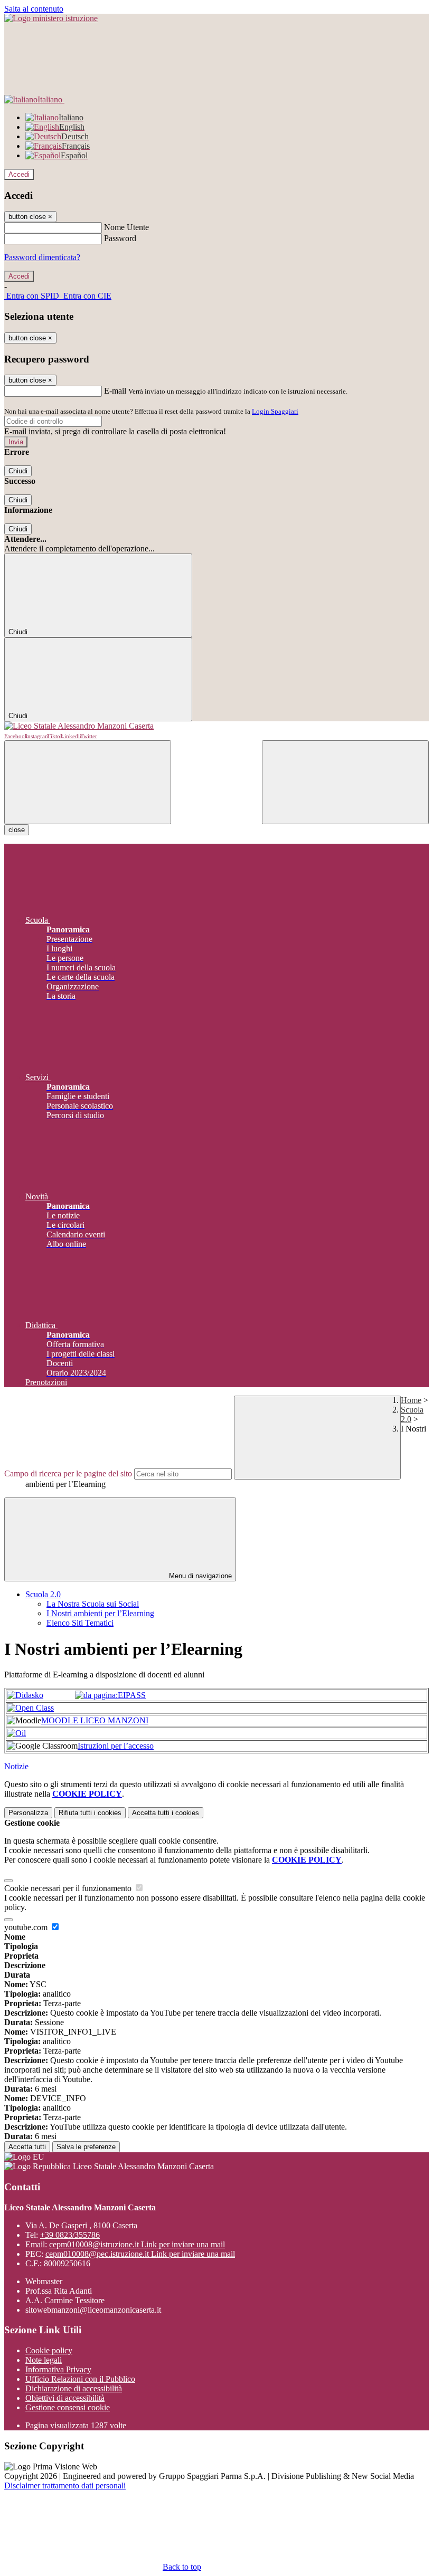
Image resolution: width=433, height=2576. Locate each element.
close (17, 830)
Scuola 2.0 (43, 1594)
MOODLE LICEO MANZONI (95, 1720)
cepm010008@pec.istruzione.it (140, 2254)
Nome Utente (126, 227)
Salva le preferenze (86, 2147)
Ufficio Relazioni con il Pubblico (80, 2379)
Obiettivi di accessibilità (65, 2398)
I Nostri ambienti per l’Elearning (100, 1613)
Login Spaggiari (275, 411)
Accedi (19, 174)
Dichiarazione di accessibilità (74, 2388)
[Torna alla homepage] (216, 726)
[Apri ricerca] (345, 782)
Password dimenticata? (42, 257)
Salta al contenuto (34, 9)
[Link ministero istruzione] (51, 18)
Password (120, 238)
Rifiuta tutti (90, 1813)
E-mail (115, 391)
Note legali (44, 2360)
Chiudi (18, 471)
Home (411, 1400)
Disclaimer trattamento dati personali (65, 2486)
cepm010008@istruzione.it (137, 2244)
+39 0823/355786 (70, 2235)
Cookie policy (49, 2350)
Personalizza (28, 1813)
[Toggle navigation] (88, 782)
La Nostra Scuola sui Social (93, 1604)
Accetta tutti (166, 1813)
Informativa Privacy (58, 2369)
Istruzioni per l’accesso (116, 1746)
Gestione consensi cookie (68, 2407)
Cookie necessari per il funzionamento (69, 1888)
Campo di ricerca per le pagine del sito (68, 1473)
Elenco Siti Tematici (80, 1623)
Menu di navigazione (199, 1576)
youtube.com (27, 1927)
